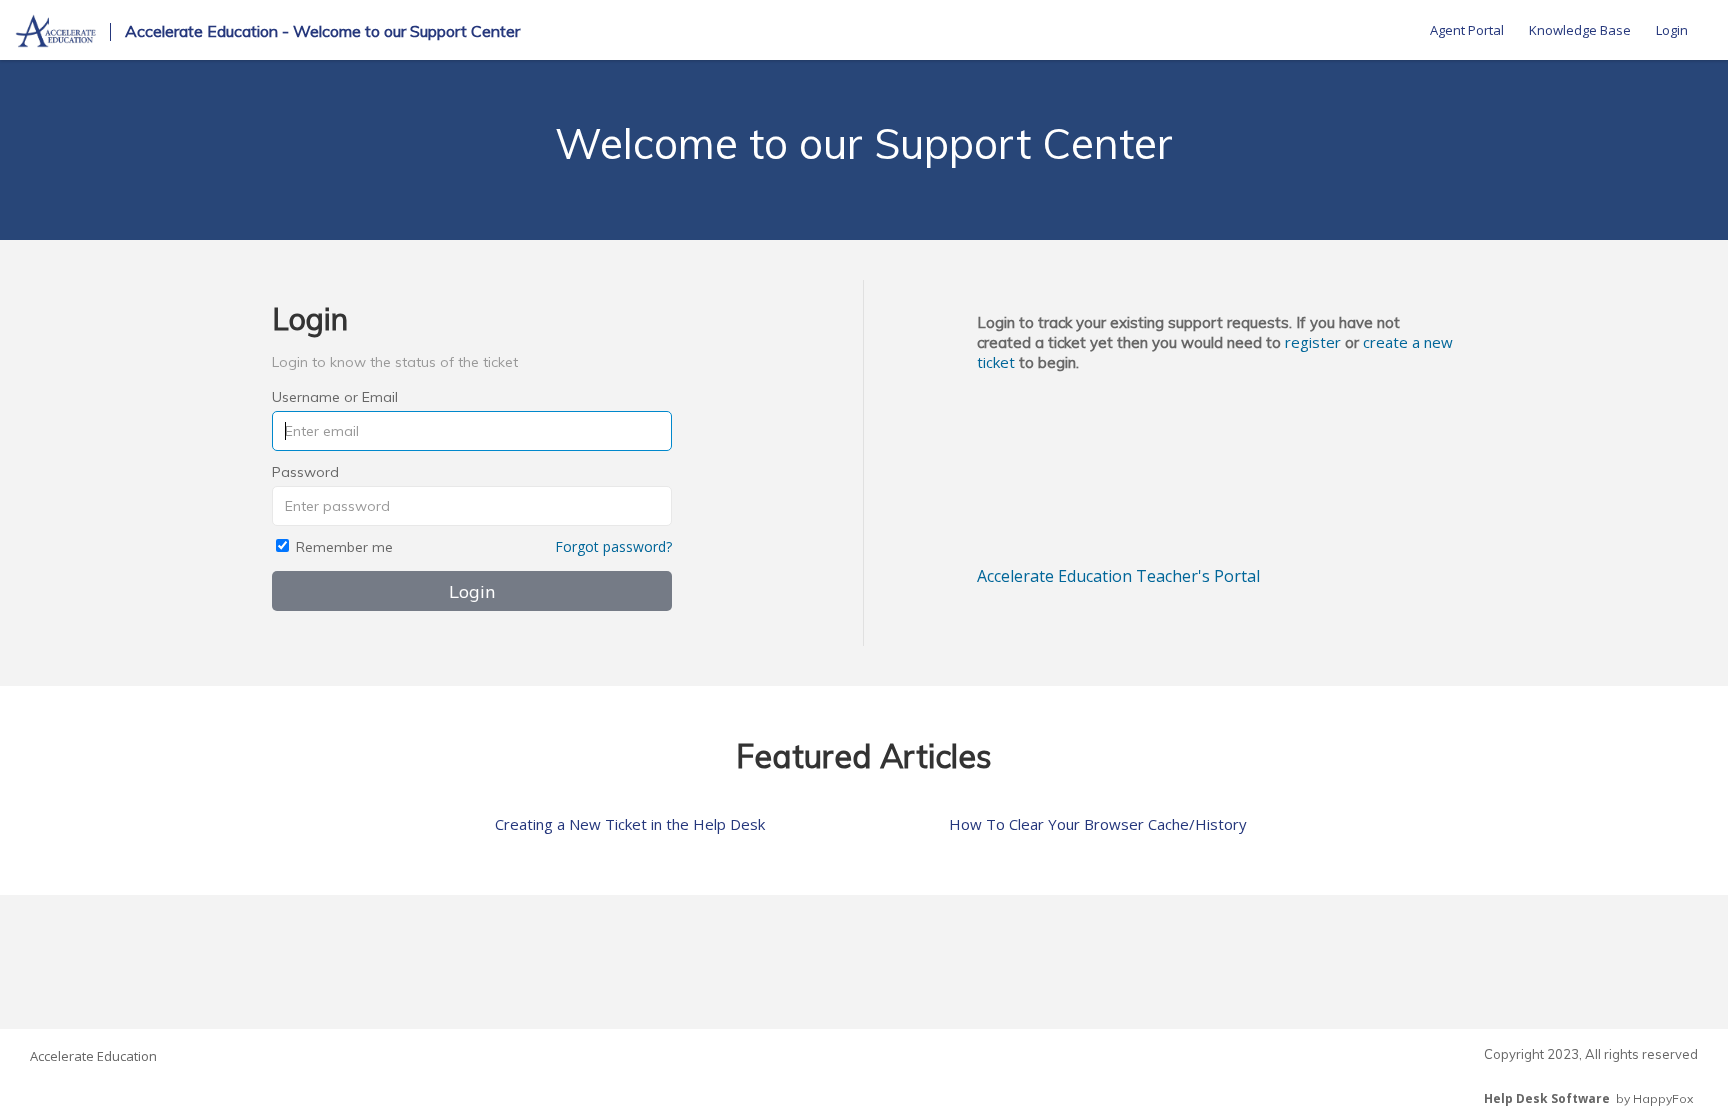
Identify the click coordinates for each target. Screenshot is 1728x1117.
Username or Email (335, 397)
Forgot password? (613, 546)
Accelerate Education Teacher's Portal (1118, 576)
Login (1672, 30)
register (1313, 342)
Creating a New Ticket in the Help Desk (630, 824)
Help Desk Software (1547, 1098)
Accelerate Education (93, 1056)
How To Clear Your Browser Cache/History (1098, 824)
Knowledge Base (1580, 30)
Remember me (344, 547)
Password (305, 472)
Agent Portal (1467, 30)
